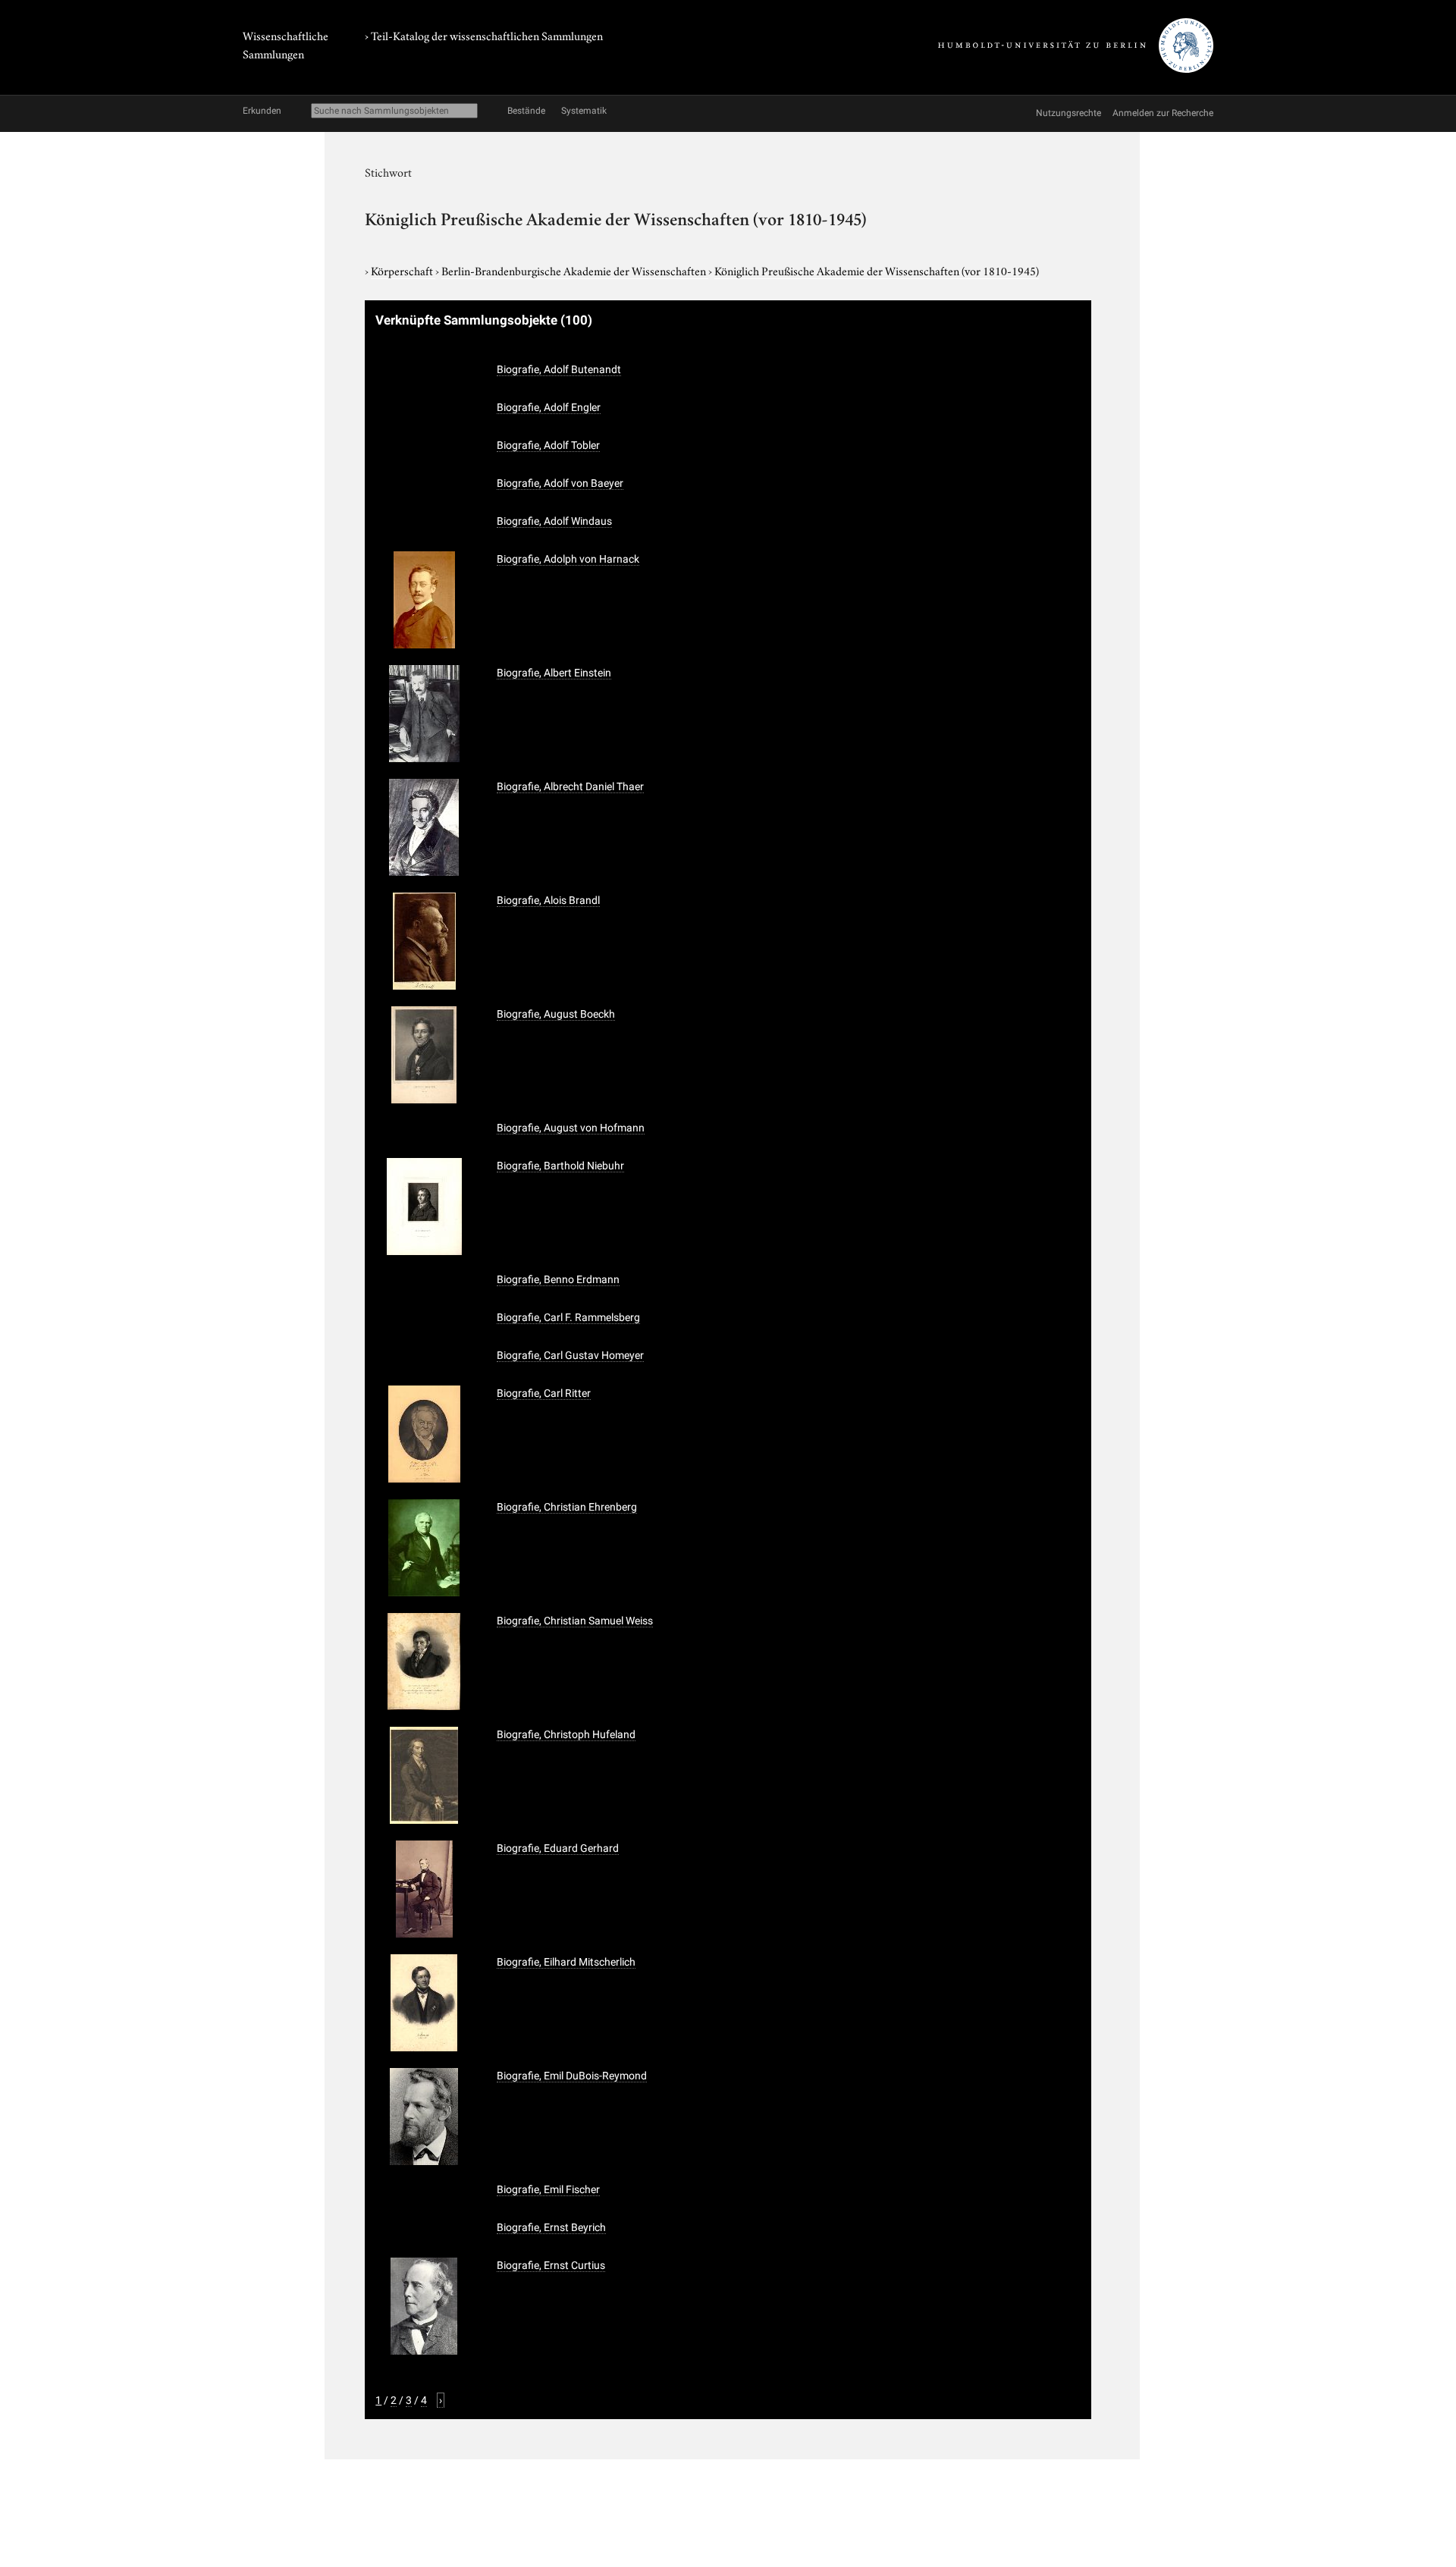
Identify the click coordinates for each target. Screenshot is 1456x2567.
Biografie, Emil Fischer (548, 2189)
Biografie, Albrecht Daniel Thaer (570, 786)
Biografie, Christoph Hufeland (566, 1734)
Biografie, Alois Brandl (548, 900)
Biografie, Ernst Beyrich (551, 2227)
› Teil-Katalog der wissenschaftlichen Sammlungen (484, 35)
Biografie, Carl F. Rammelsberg (568, 1317)
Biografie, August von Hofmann (571, 1128)
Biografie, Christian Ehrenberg (567, 1507)
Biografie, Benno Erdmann (558, 1279)
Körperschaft (403, 270)
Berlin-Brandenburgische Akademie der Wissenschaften (575, 270)
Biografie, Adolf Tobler (548, 445)
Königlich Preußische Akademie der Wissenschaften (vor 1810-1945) (877, 270)
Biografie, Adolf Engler (549, 407)
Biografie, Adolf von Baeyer (560, 483)
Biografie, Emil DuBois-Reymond (572, 2076)
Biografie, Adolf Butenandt (559, 369)
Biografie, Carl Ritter (544, 1393)
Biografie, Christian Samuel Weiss (575, 1621)
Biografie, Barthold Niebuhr (560, 1166)
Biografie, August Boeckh (556, 1014)
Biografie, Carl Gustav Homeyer (570, 1355)
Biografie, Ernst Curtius (551, 2265)
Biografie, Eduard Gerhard (558, 1848)
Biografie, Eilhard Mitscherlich (566, 1962)
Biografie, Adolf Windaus (554, 521)
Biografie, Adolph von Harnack (568, 559)
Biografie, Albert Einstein (554, 673)
